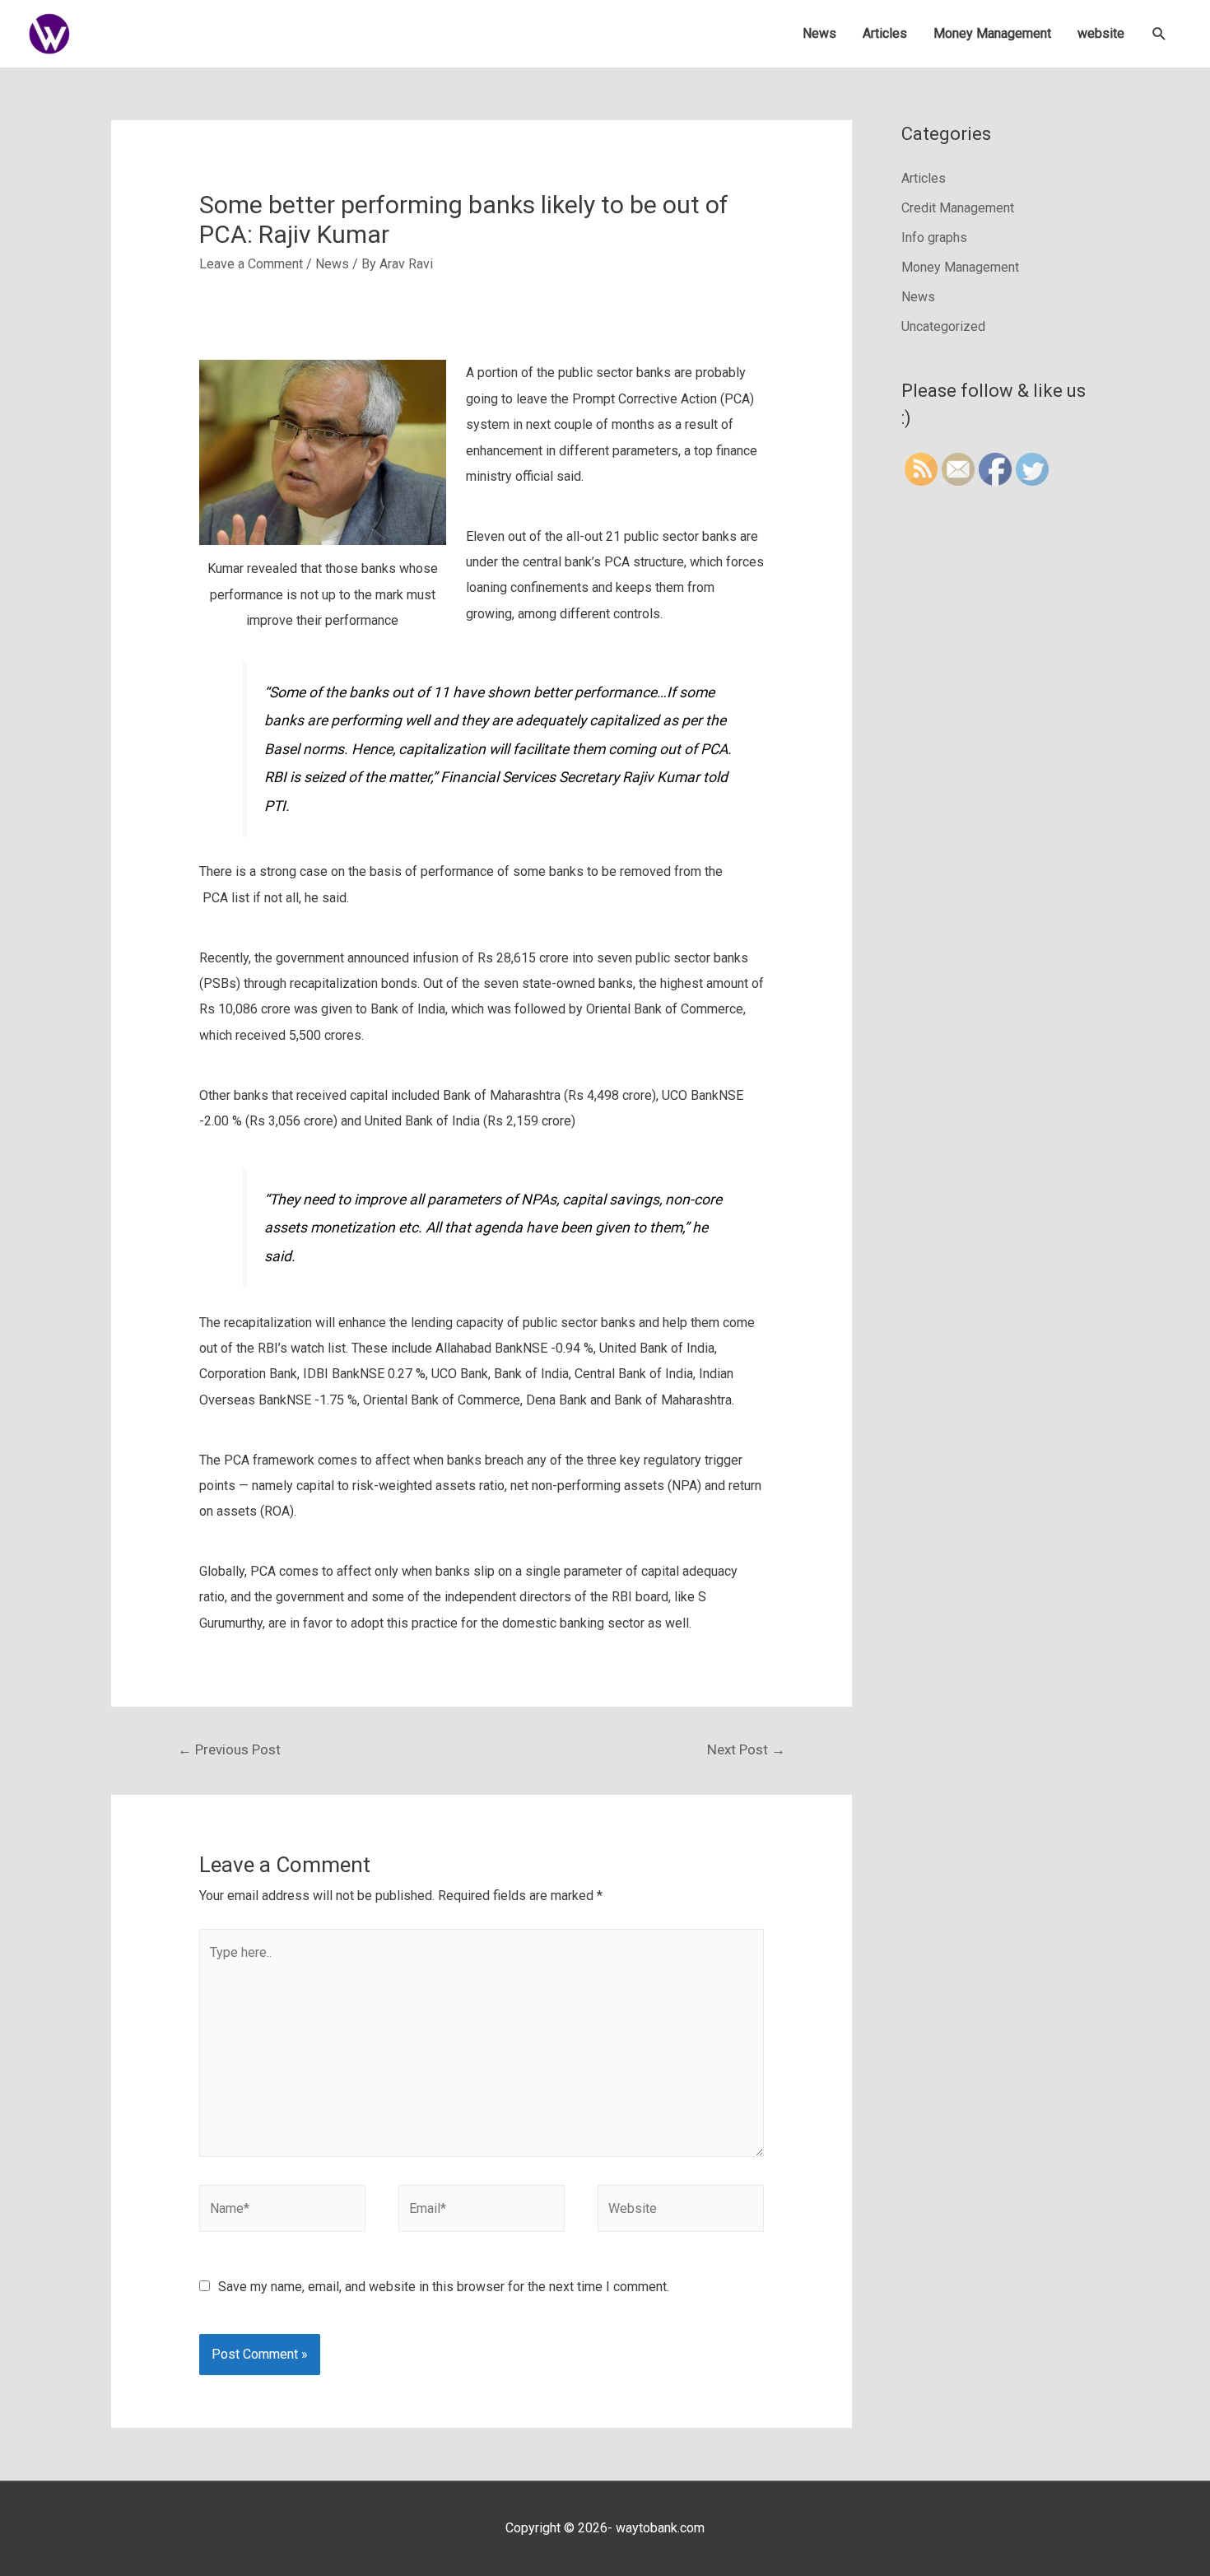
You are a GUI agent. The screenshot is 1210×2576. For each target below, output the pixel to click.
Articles (885, 33)
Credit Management (958, 208)
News (819, 33)
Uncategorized (943, 326)
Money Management (992, 33)
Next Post (746, 1749)
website (1101, 33)
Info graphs (934, 238)
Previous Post (229, 1749)
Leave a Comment (251, 264)
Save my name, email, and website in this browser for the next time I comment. (444, 2287)
